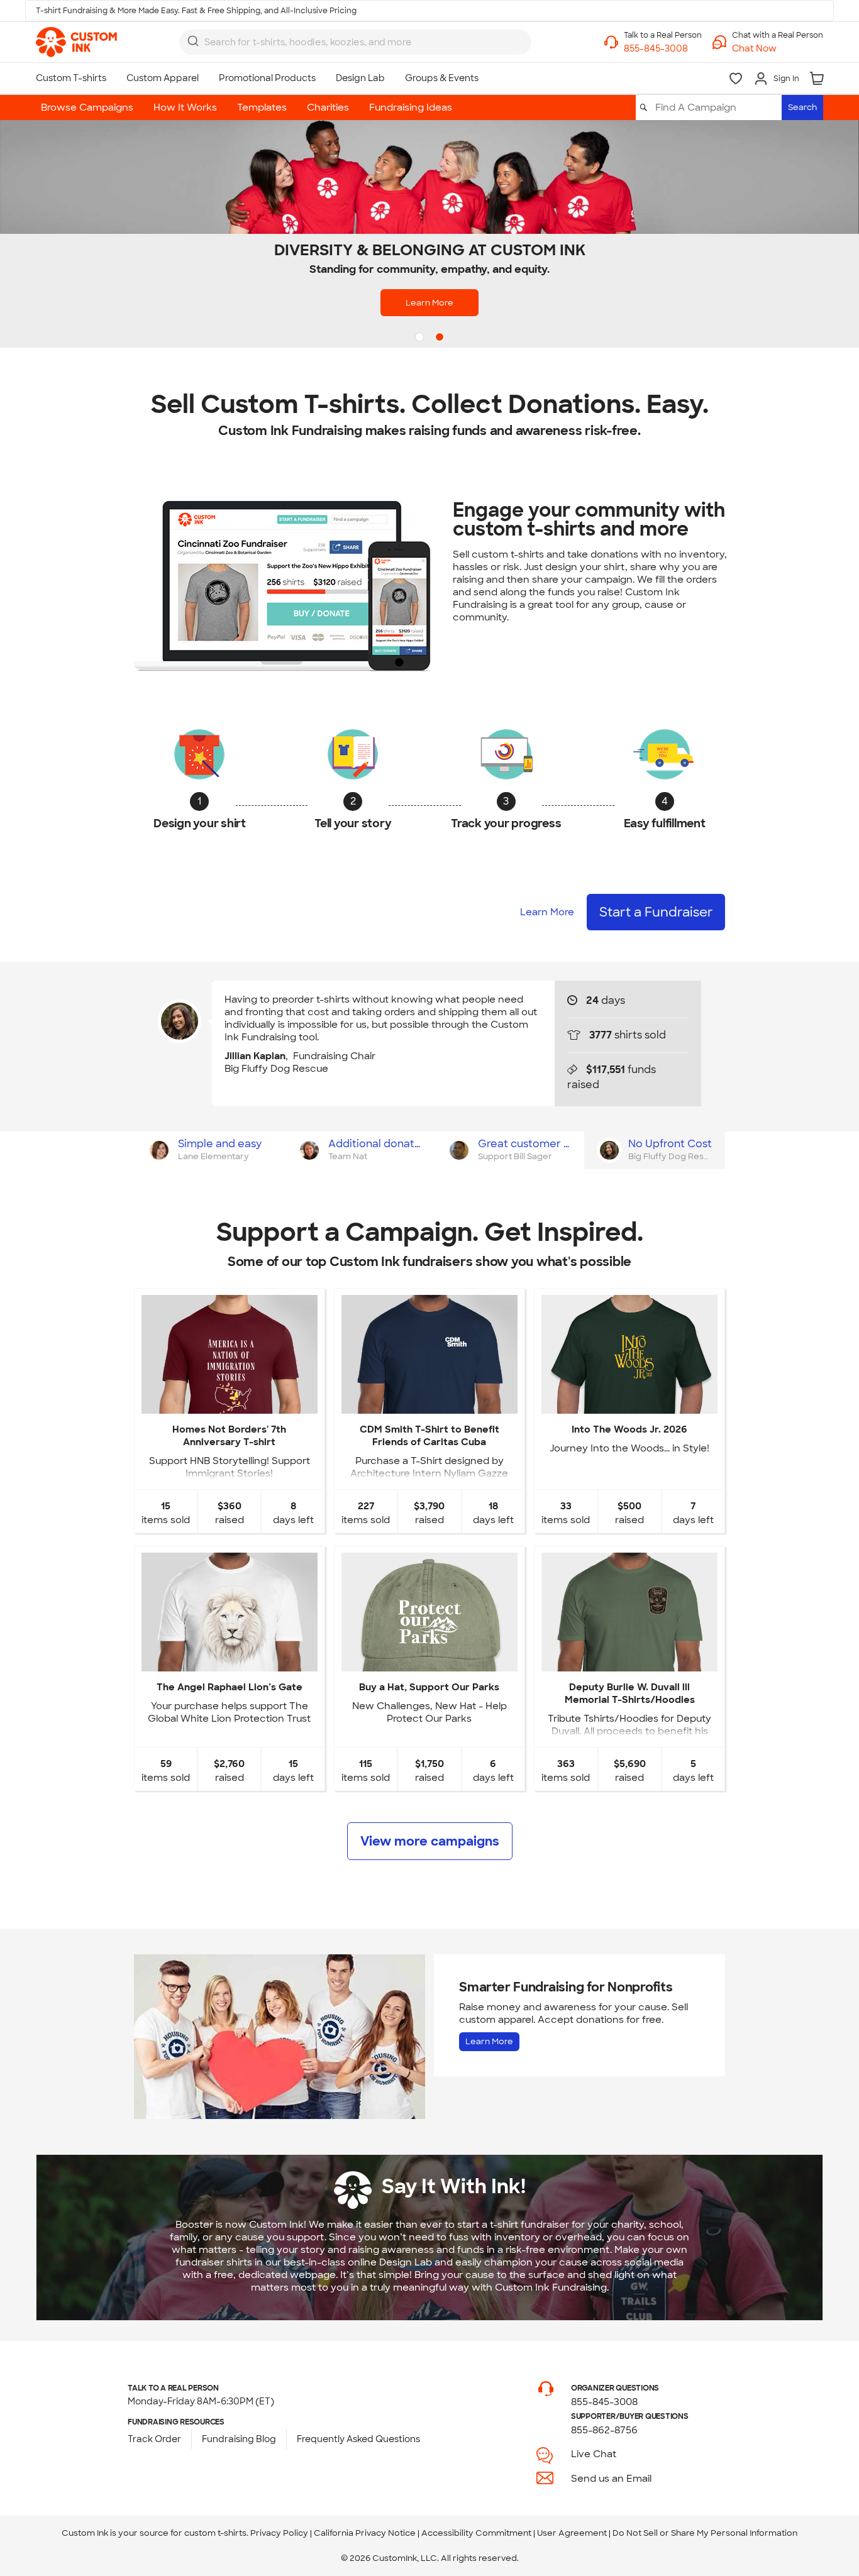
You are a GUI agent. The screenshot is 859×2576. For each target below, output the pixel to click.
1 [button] (421, 338)
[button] (778, 49)
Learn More (429, 303)
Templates (262, 107)
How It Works (185, 107)
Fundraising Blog (239, 2439)
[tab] (209, 1150)
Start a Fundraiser (656, 912)
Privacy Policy (279, 2533)
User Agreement (572, 2533)
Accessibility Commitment (476, 2533)
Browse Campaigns (87, 107)
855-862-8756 (604, 2430)
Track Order (154, 2439)
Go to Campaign (229, 1403)
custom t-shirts (215, 2533)
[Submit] (193, 41)
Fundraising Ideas (411, 107)
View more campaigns (430, 1841)
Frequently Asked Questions (358, 2439)
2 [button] (441, 338)
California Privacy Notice (365, 2533)
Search (802, 107)
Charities (328, 107)
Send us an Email (611, 2479)
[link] (76, 42)
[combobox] (355, 42)
